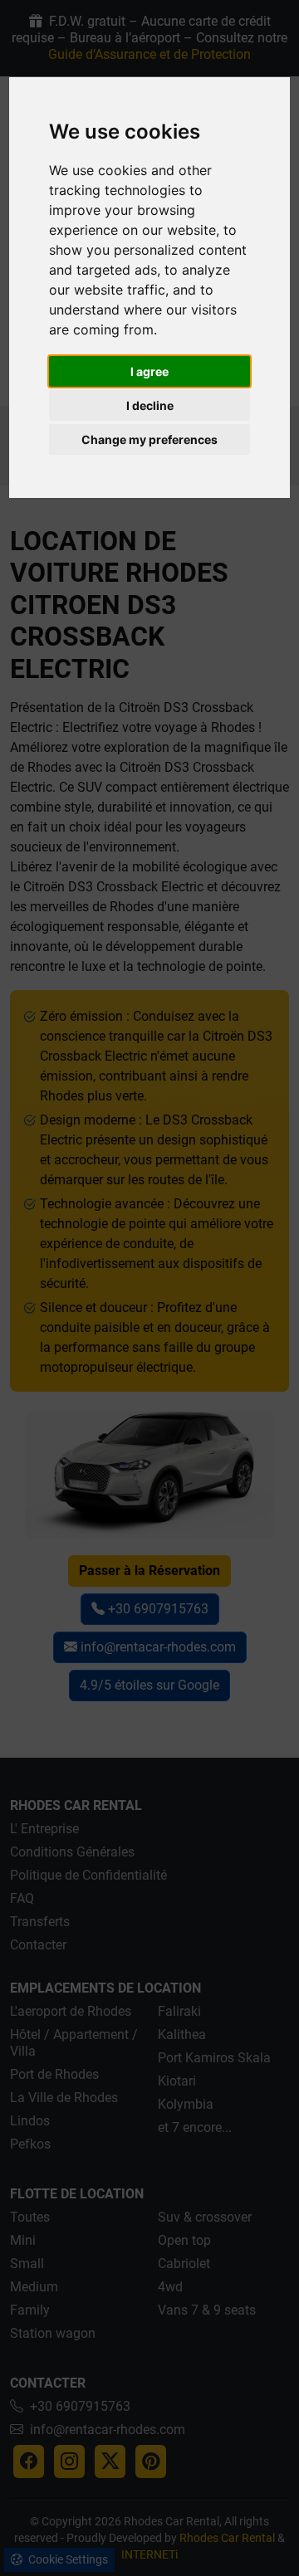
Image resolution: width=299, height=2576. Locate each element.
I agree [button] (149, 371)
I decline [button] (150, 405)
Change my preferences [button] (149, 439)
